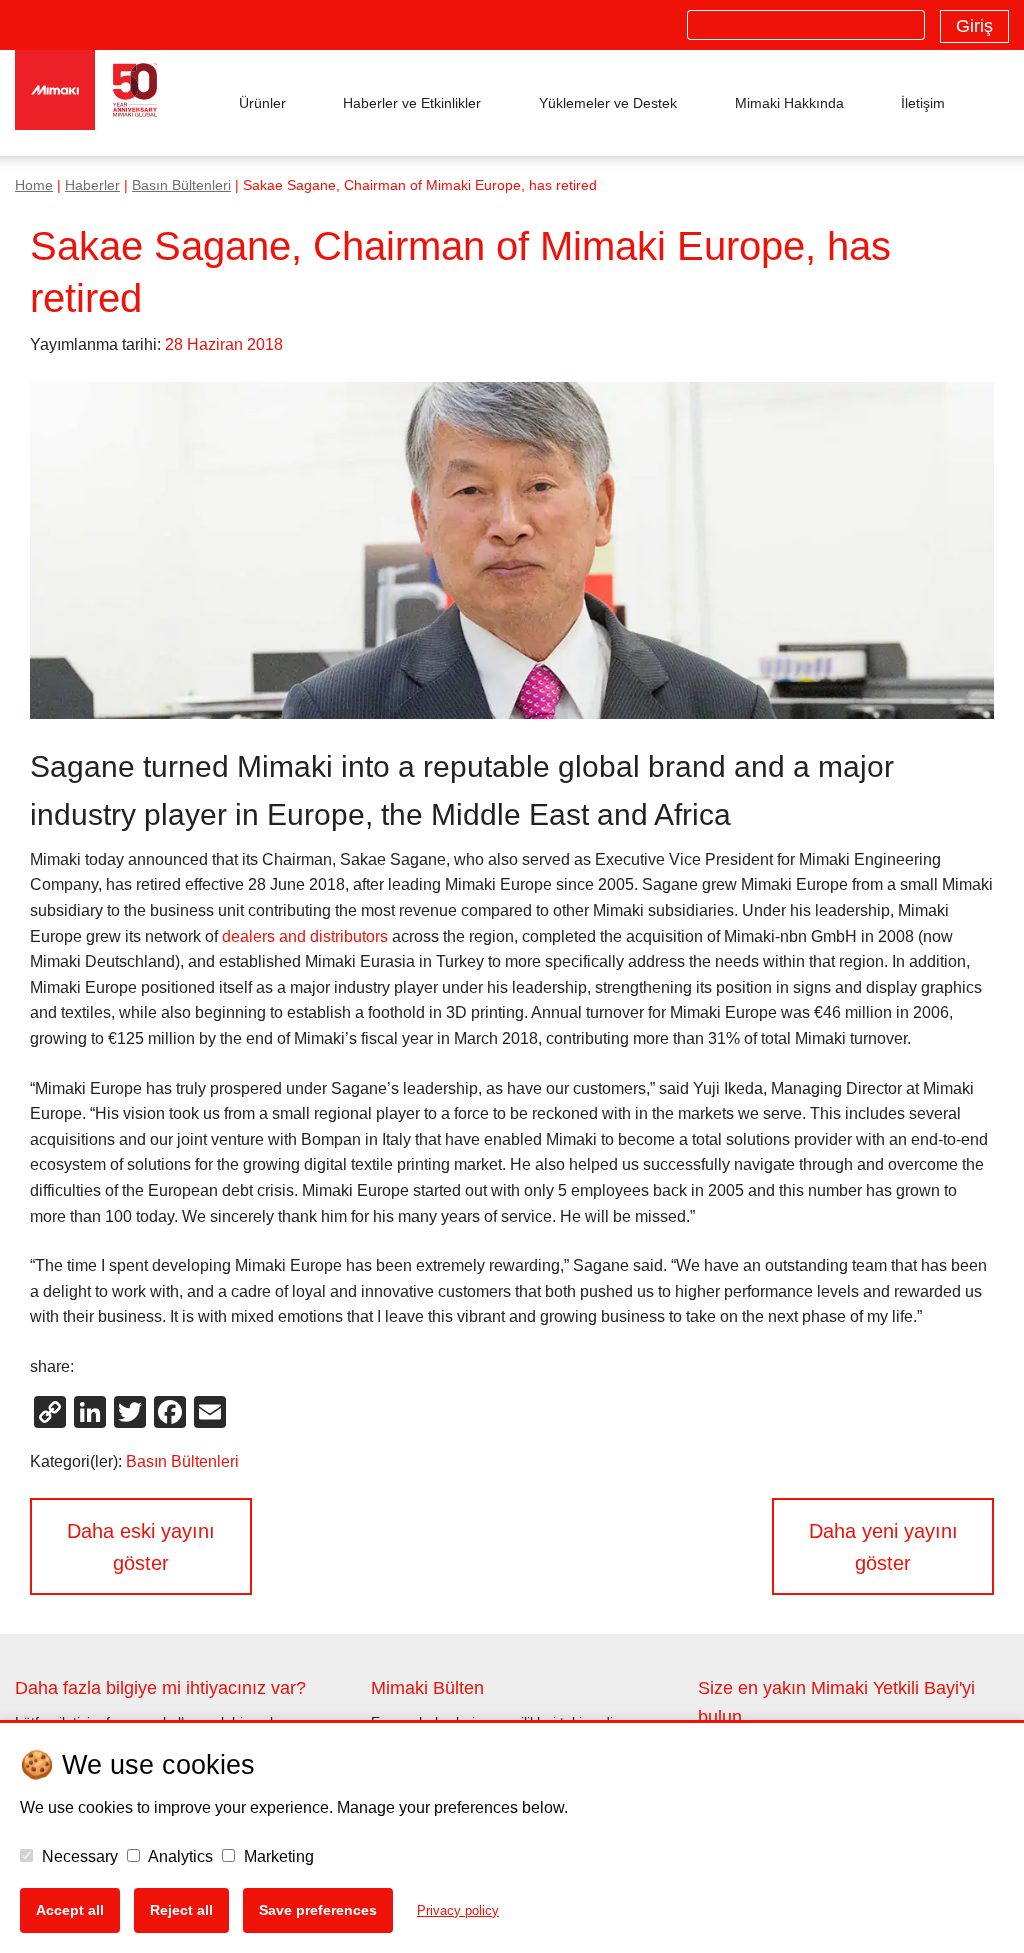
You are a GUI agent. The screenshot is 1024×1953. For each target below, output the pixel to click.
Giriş (974, 26)
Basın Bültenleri (181, 185)
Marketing (277, 1856)
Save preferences (318, 1910)
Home (34, 185)
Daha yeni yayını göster (883, 1547)
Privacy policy (458, 1910)
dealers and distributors (305, 936)
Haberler (92, 185)
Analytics (179, 1856)
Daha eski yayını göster (141, 1547)
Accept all (70, 1910)
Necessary (78, 1856)
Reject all (181, 1910)
